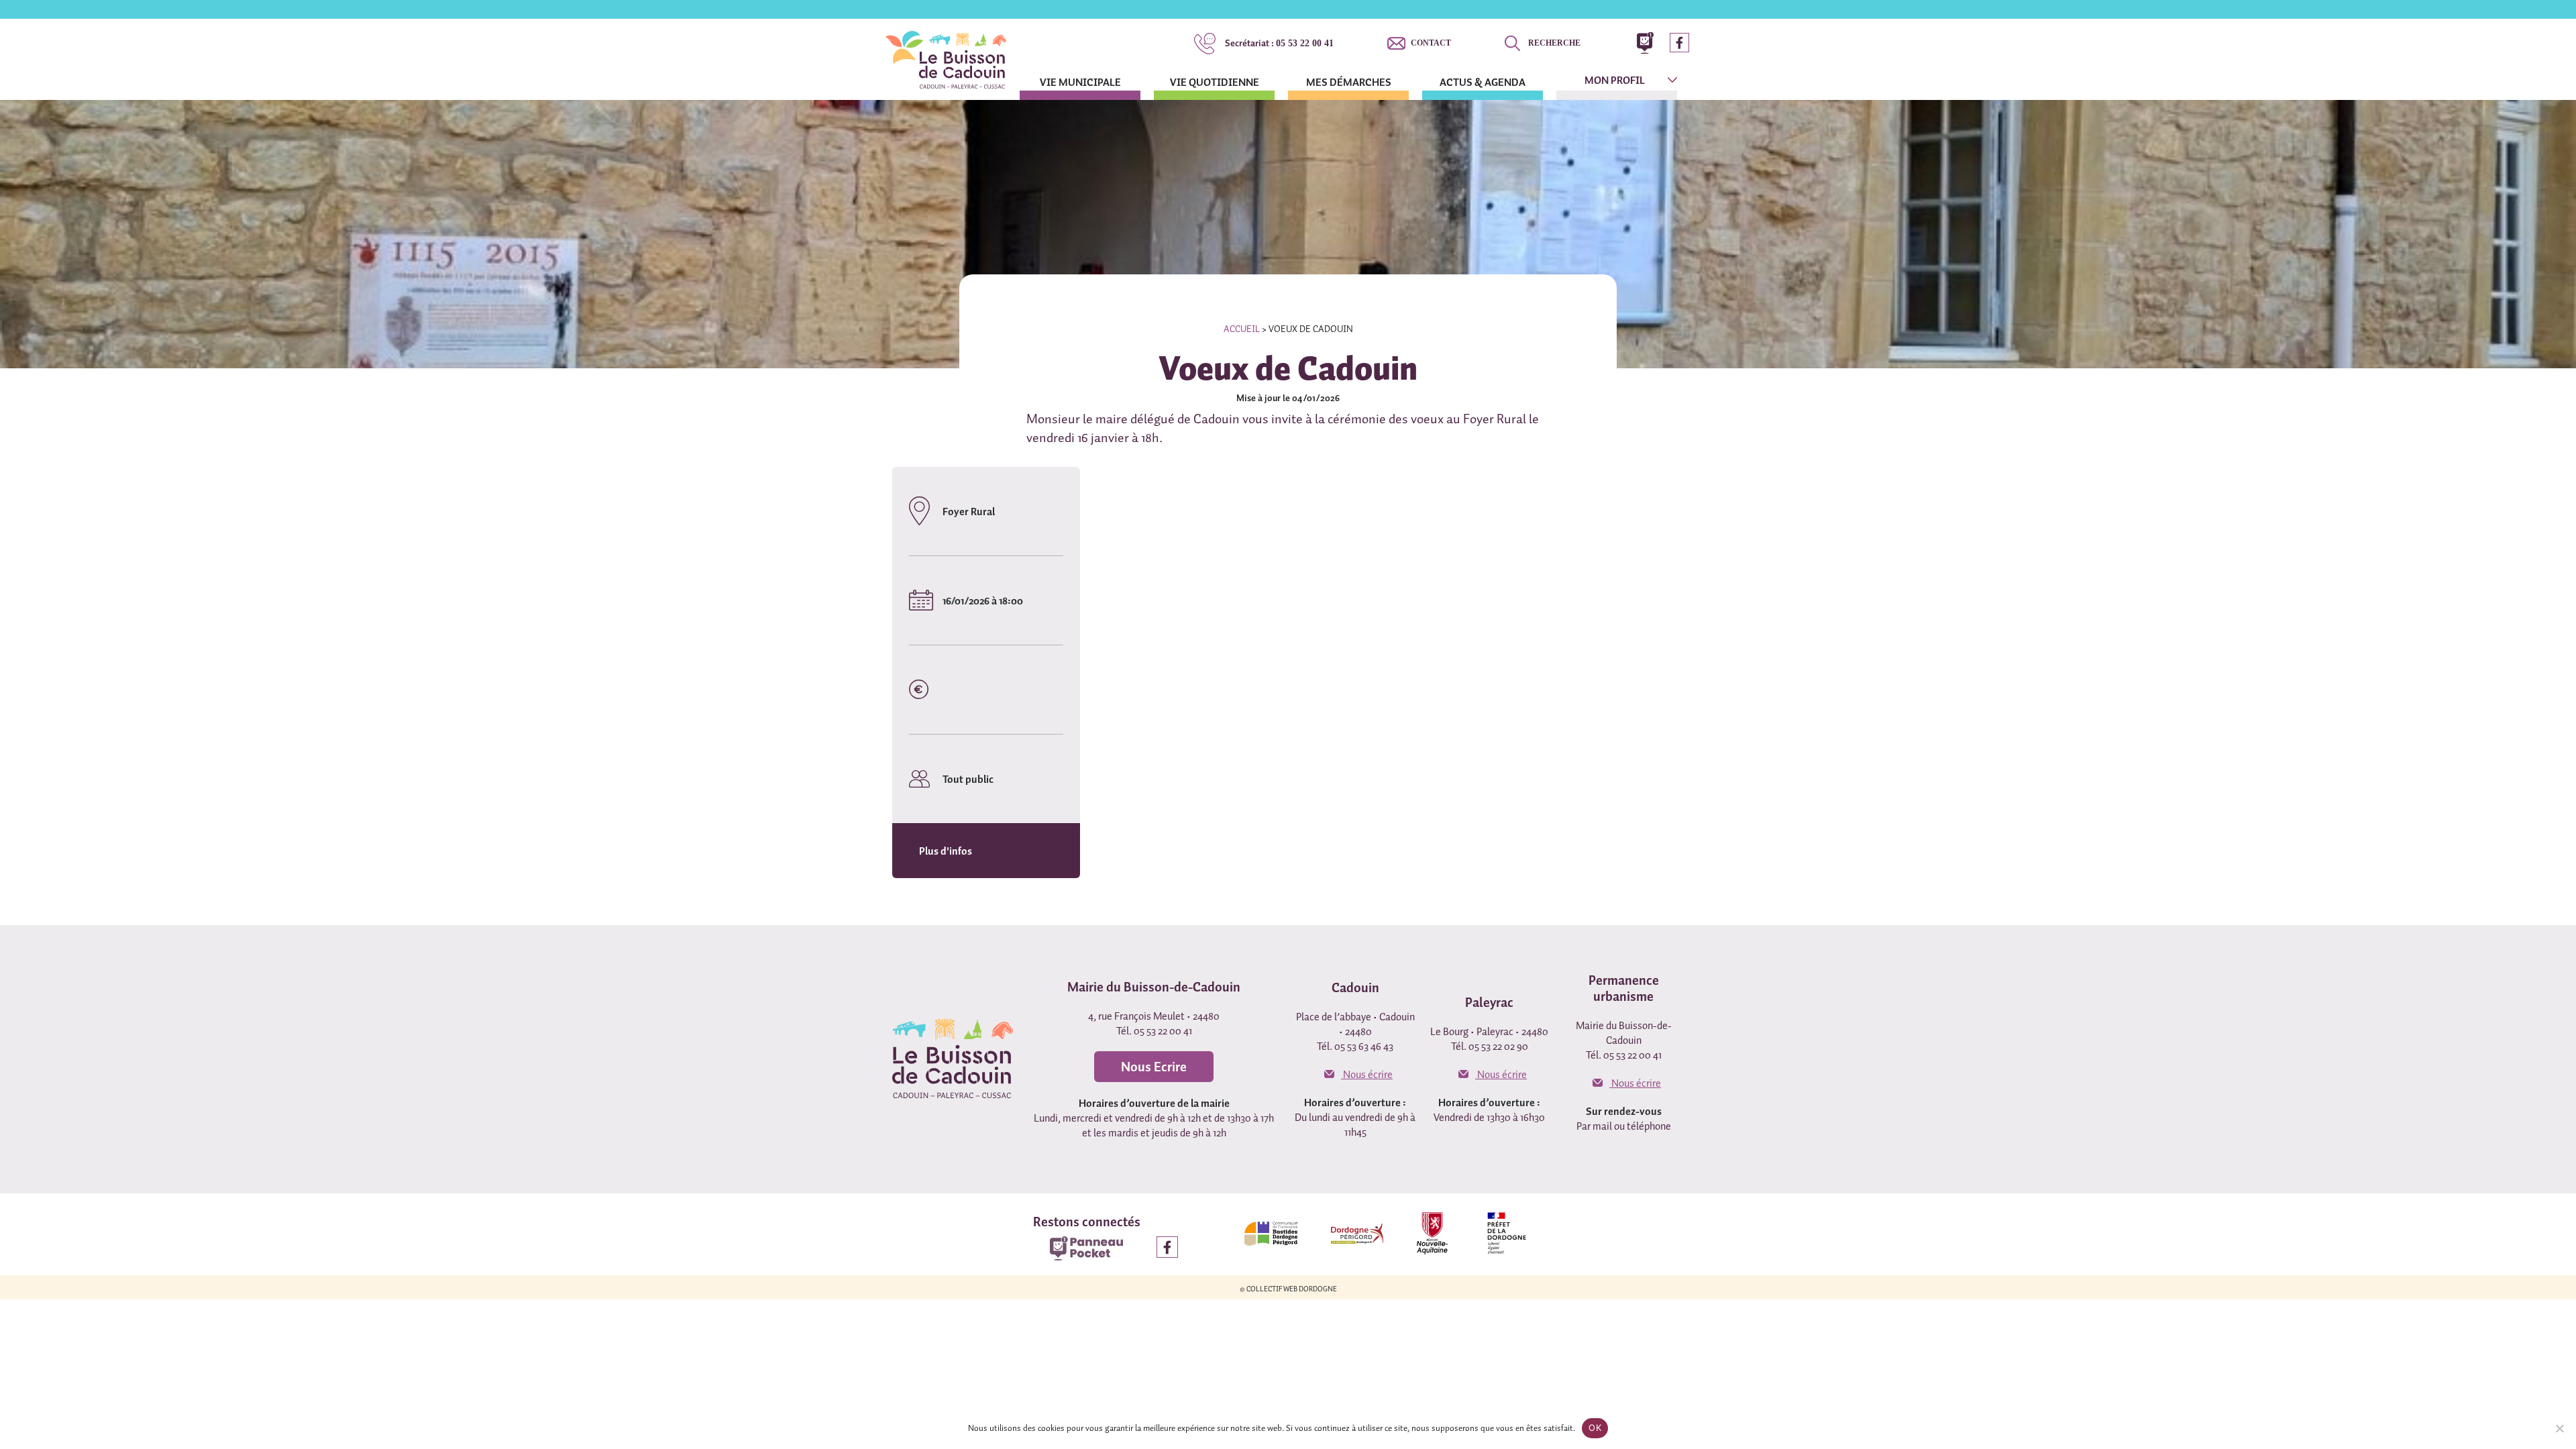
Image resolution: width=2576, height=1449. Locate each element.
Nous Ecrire (1154, 1067)
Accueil (1242, 329)
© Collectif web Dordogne (1288, 1289)
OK (1595, 1428)
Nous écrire (1367, 1074)
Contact (1431, 43)
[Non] (2559, 1428)
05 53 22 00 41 (1279, 43)
